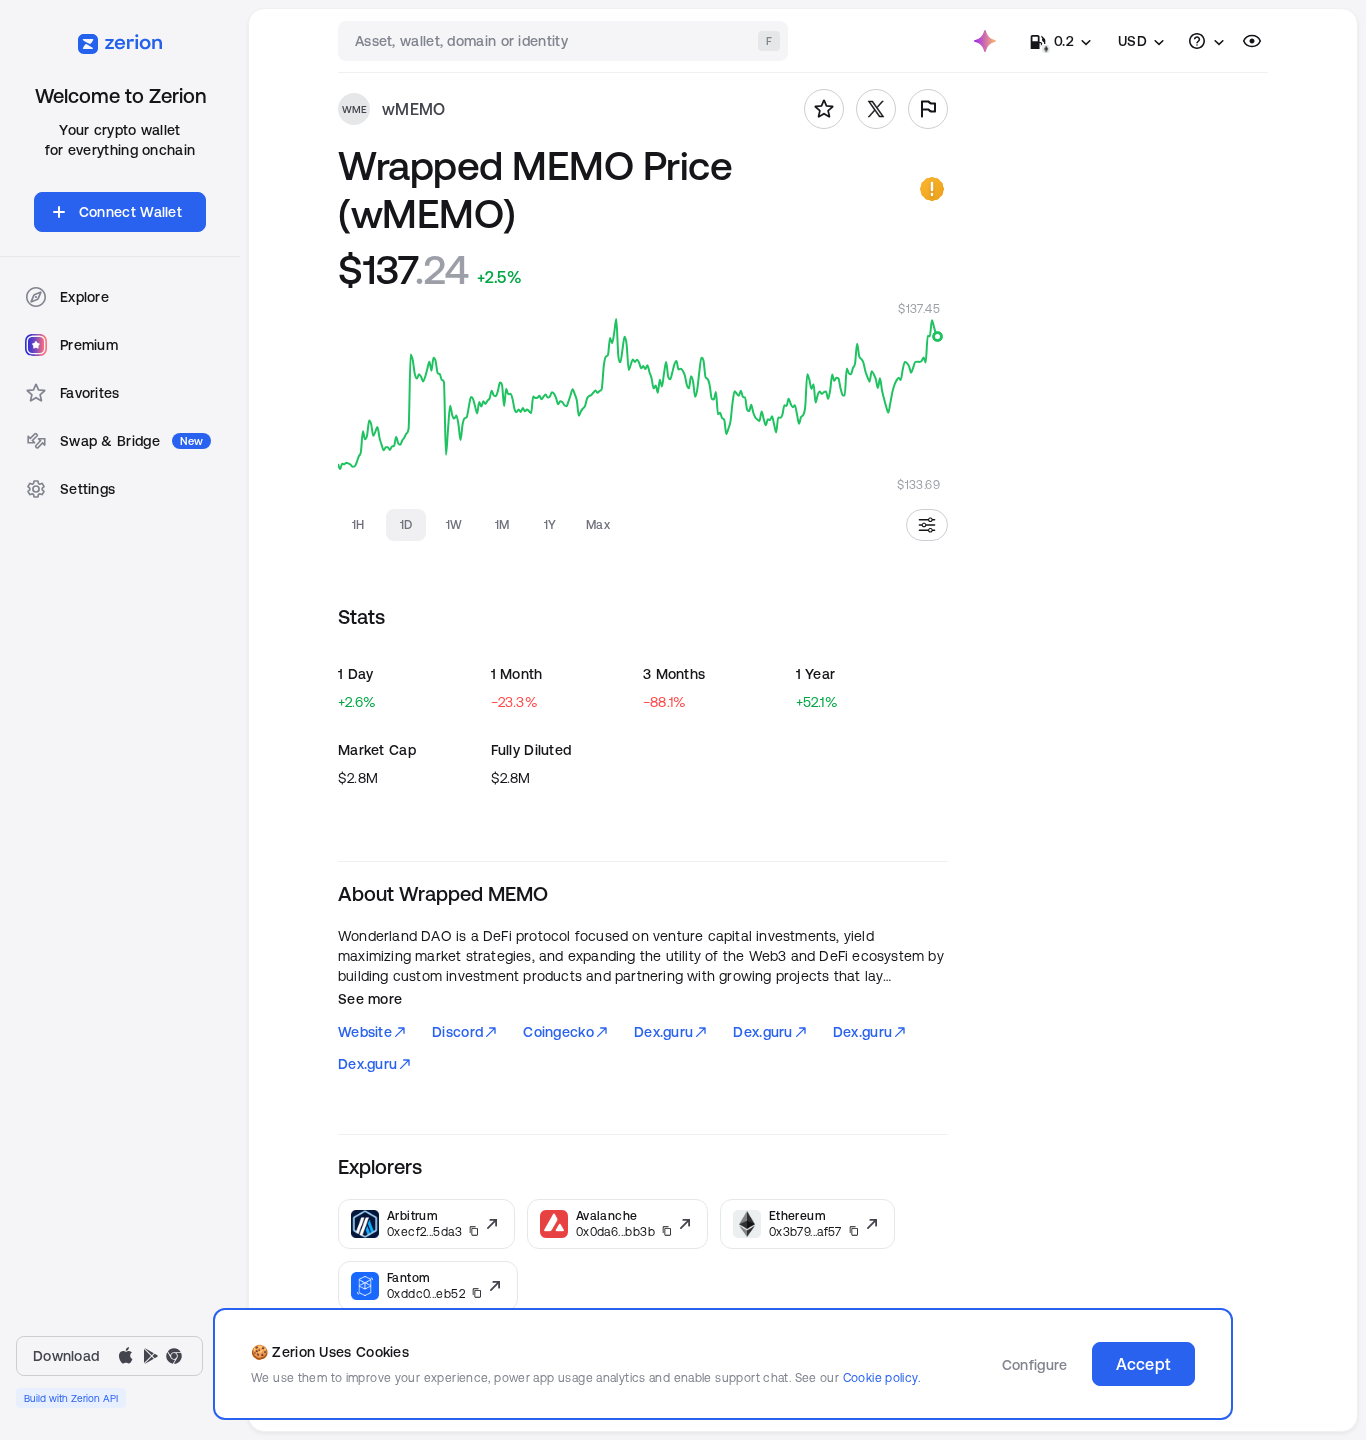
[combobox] (565, 41)
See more (370, 999)
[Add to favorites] (824, 109)
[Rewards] (985, 41)
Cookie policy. (881, 1377)
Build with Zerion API (71, 1398)
